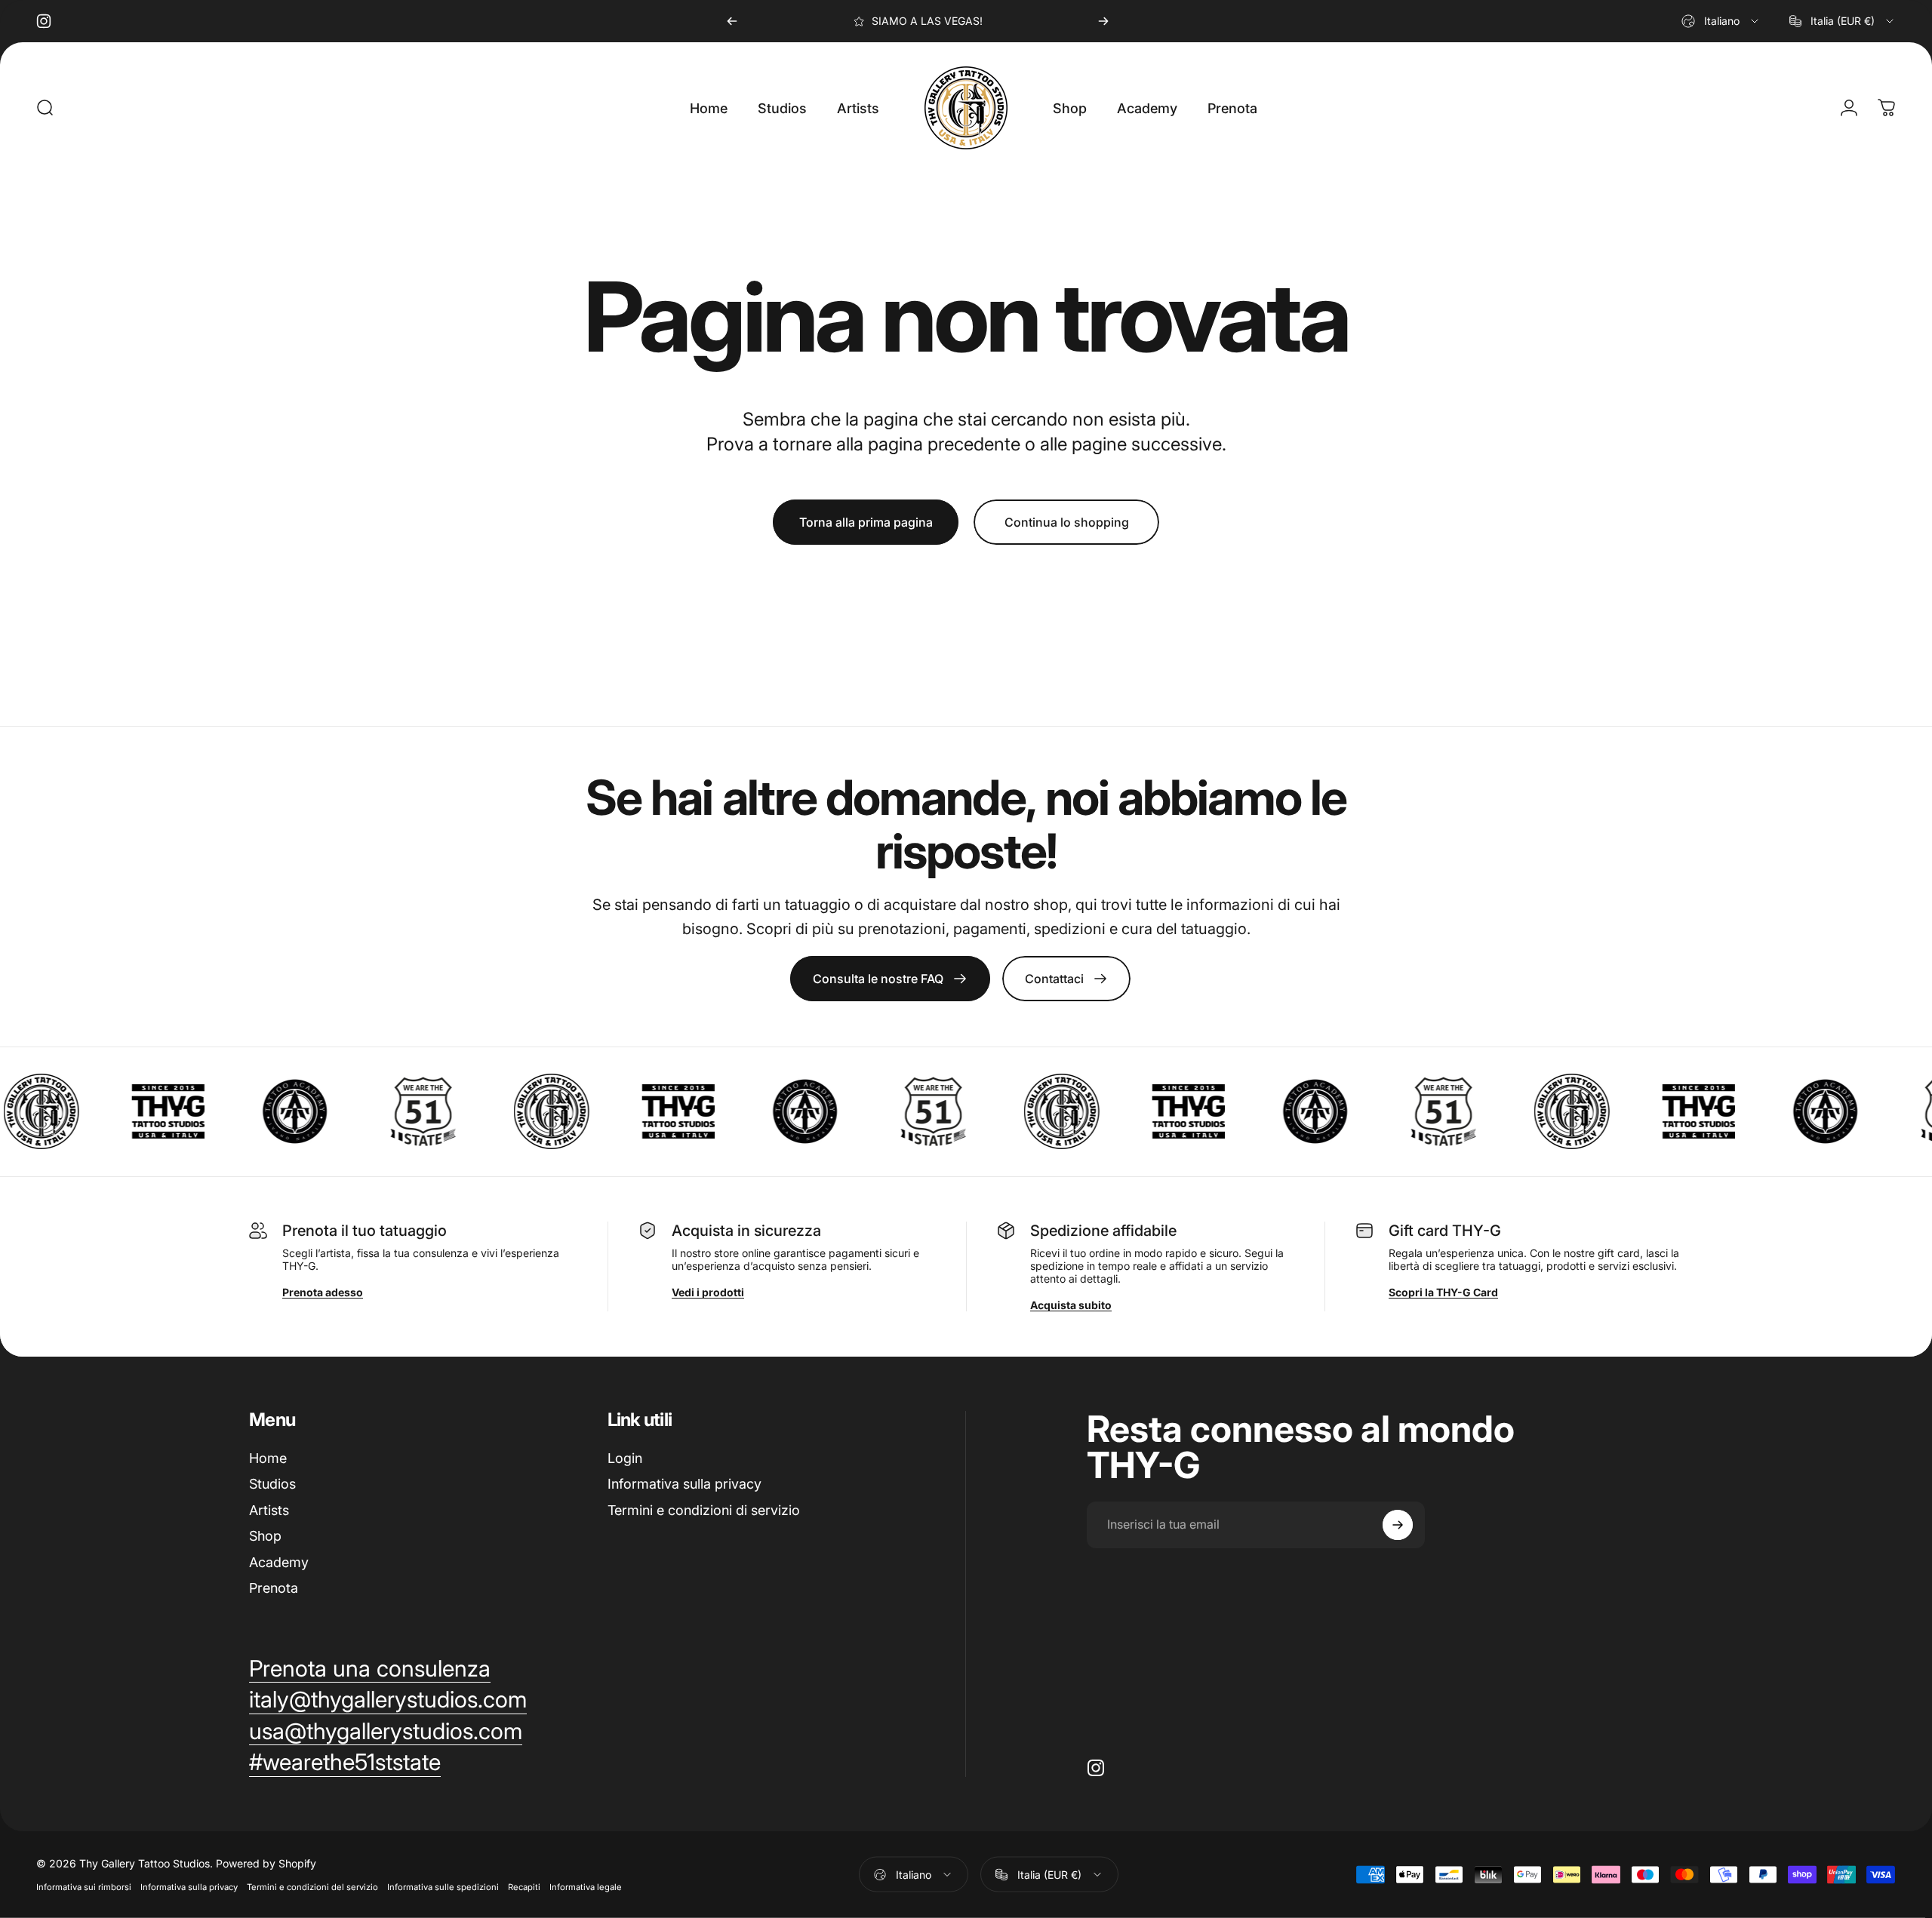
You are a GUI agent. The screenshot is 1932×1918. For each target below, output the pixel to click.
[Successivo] (1103, 21)
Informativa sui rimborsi (84, 1887)
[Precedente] (732, 21)
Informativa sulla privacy (685, 1484)
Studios (272, 1484)
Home (268, 1458)
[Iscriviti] (1398, 1525)
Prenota (274, 1588)
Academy (279, 1562)
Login (625, 1458)
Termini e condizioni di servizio (704, 1510)
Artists (269, 1510)
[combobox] (1721, 21)
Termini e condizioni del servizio (312, 1887)
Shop (265, 1536)
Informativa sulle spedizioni (443, 1887)
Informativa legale (586, 1887)
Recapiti (524, 1887)
